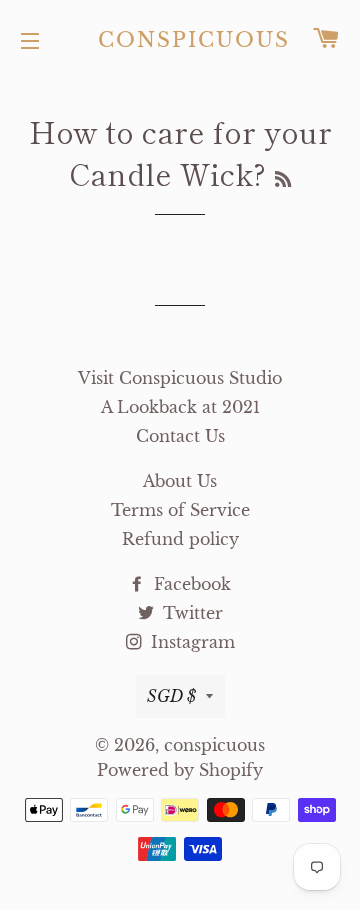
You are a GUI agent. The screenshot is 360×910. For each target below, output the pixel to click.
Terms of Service (180, 510)
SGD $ (171, 696)
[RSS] (283, 178)
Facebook (190, 584)
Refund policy (180, 539)
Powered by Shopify (180, 770)
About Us (180, 481)
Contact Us (180, 436)
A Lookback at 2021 (180, 407)
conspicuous (180, 40)
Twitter (190, 613)
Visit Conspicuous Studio (180, 378)
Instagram (190, 642)
